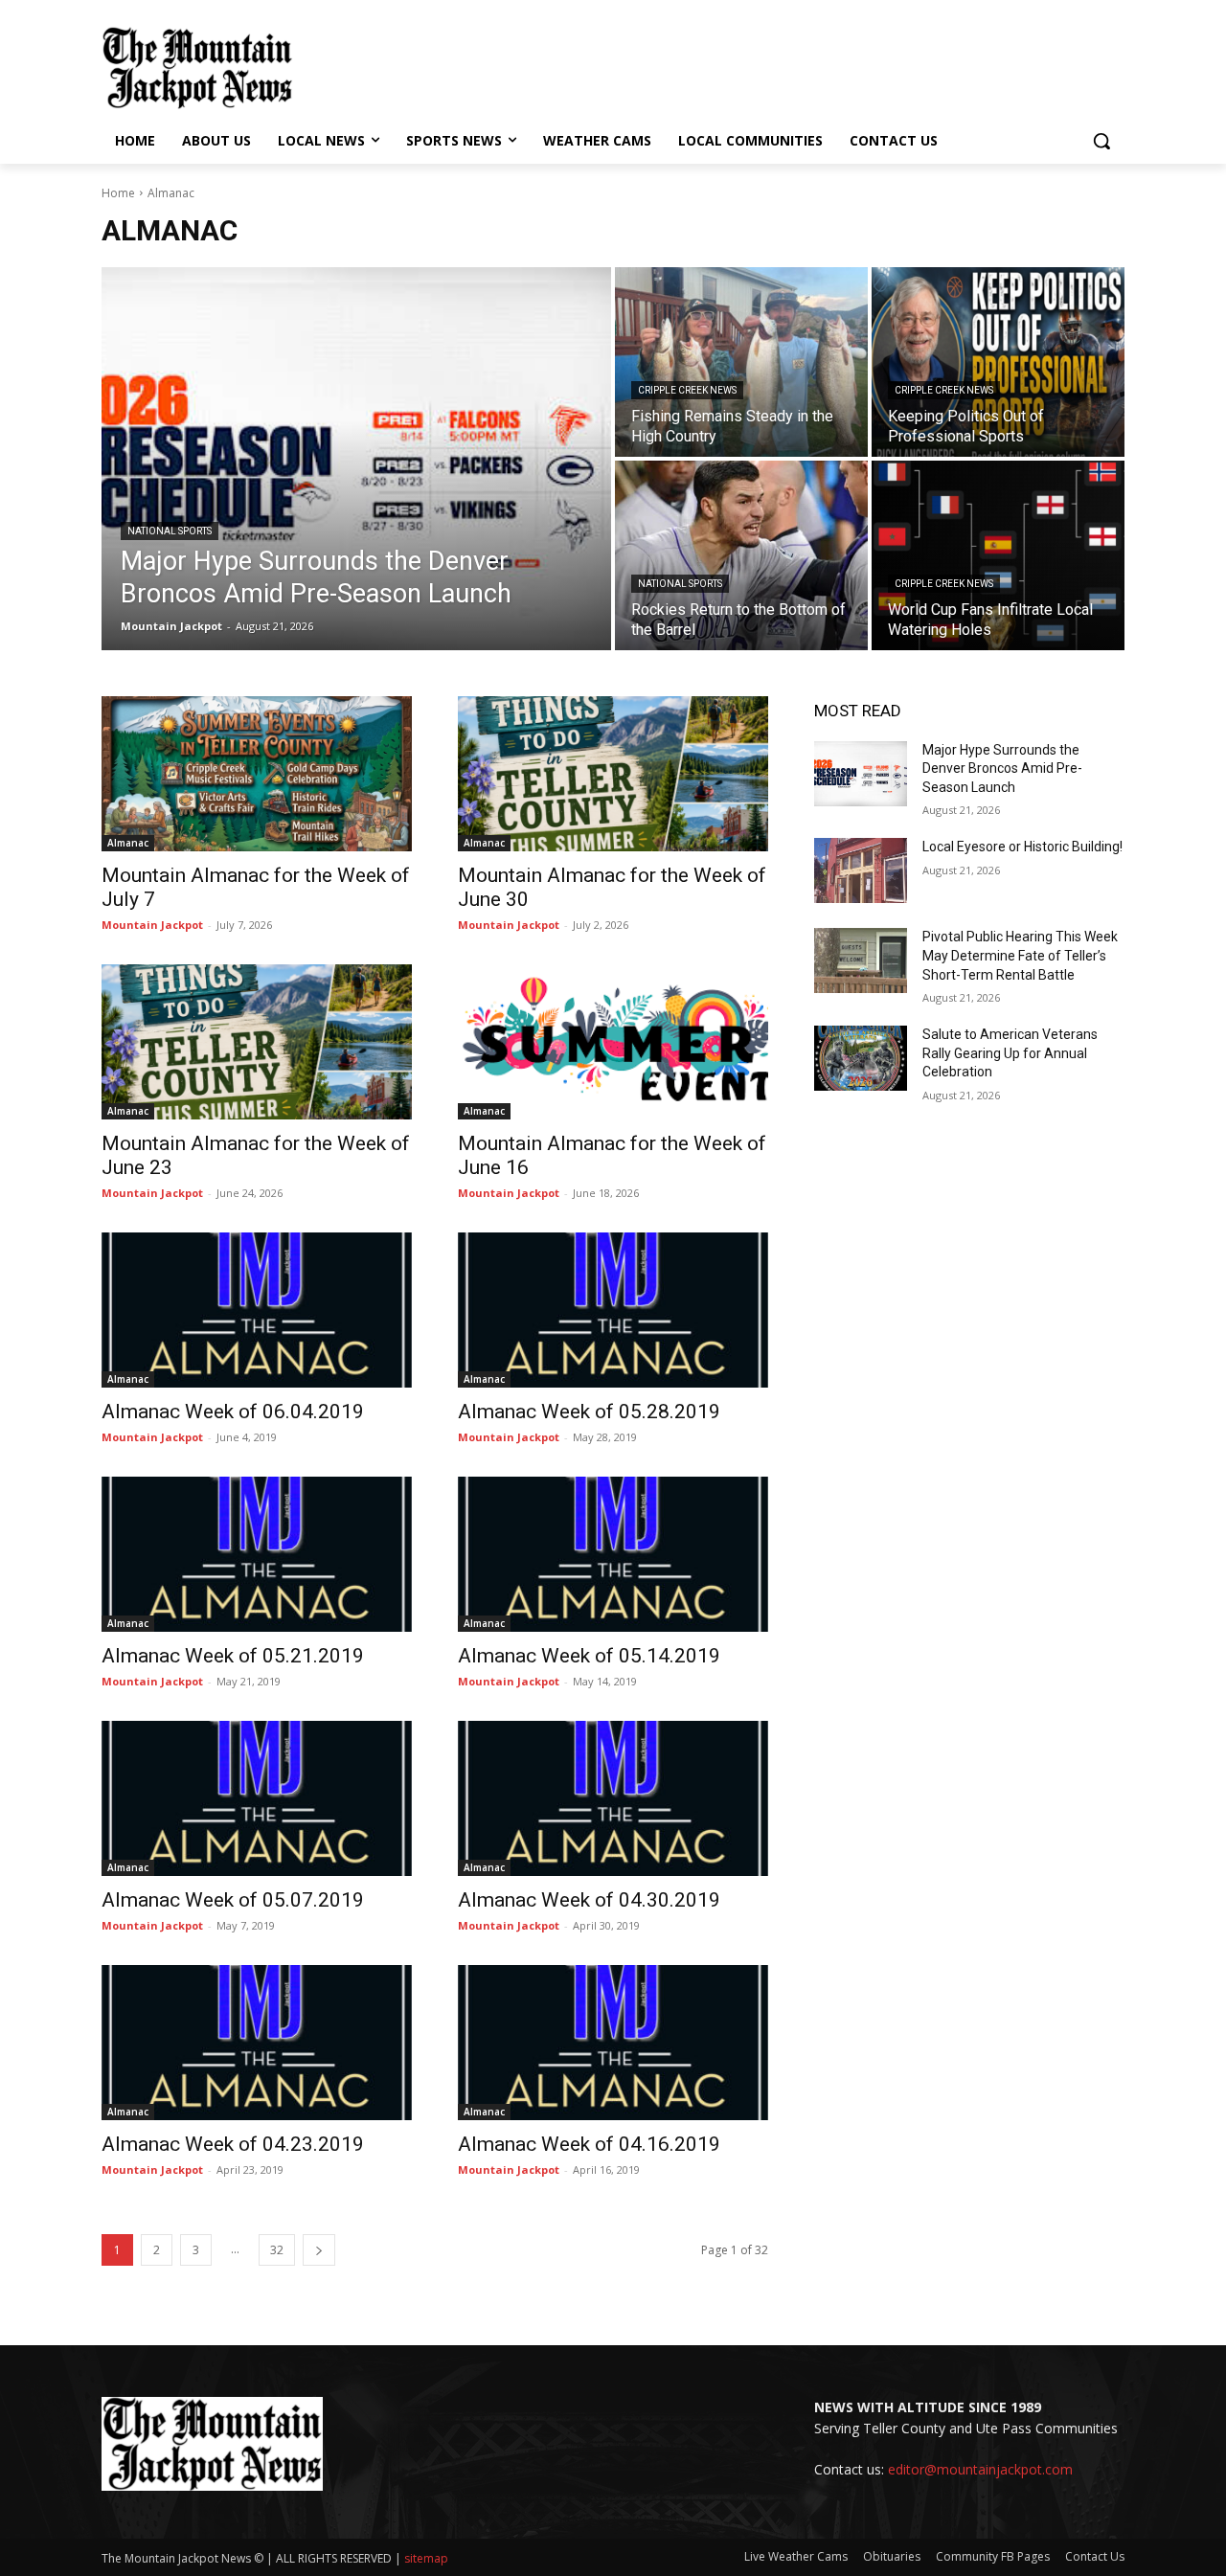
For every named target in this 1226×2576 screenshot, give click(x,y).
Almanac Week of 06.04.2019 (233, 1412)
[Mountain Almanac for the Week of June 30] (613, 774)
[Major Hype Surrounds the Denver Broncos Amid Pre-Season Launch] (356, 459)
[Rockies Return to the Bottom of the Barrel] (741, 555)
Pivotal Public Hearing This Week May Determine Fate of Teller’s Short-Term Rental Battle (1020, 955)
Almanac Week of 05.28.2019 (589, 1412)
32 (277, 2250)
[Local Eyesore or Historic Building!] (861, 870)
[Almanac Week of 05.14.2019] (613, 1554)
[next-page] (319, 2250)
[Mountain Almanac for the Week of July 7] (257, 774)
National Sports (170, 531)
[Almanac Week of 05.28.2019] (613, 1310)
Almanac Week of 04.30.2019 (589, 1900)
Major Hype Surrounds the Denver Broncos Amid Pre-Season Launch (1002, 768)
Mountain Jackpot (152, 925)
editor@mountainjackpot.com (980, 2469)
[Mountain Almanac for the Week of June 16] (613, 1042)
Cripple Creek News (687, 390)
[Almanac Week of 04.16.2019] (613, 2043)
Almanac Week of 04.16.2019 (589, 2144)
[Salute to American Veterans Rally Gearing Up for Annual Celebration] (861, 1058)
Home (118, 193)
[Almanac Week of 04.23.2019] (257, 2043)
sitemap (426, 2558)
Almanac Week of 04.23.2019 (233, 2144)
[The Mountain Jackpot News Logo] (197, 68)
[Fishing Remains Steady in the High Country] (741, 362)
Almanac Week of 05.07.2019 (233, 1900)
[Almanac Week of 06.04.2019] (257, 1310)
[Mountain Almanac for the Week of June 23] (257, 1042)
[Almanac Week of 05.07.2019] (257, 1798)
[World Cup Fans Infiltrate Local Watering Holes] (998, 555)
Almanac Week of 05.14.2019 (589, 1656)
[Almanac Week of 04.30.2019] (613, 1798)
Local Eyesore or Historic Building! (1022, 847)
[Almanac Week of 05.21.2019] (257, 1554)
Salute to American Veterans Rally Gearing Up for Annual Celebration (1010, 1053)
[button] (1101, 141)
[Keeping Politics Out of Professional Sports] (998, 362)
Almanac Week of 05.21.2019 (233, 1656)
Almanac (128, 843)
